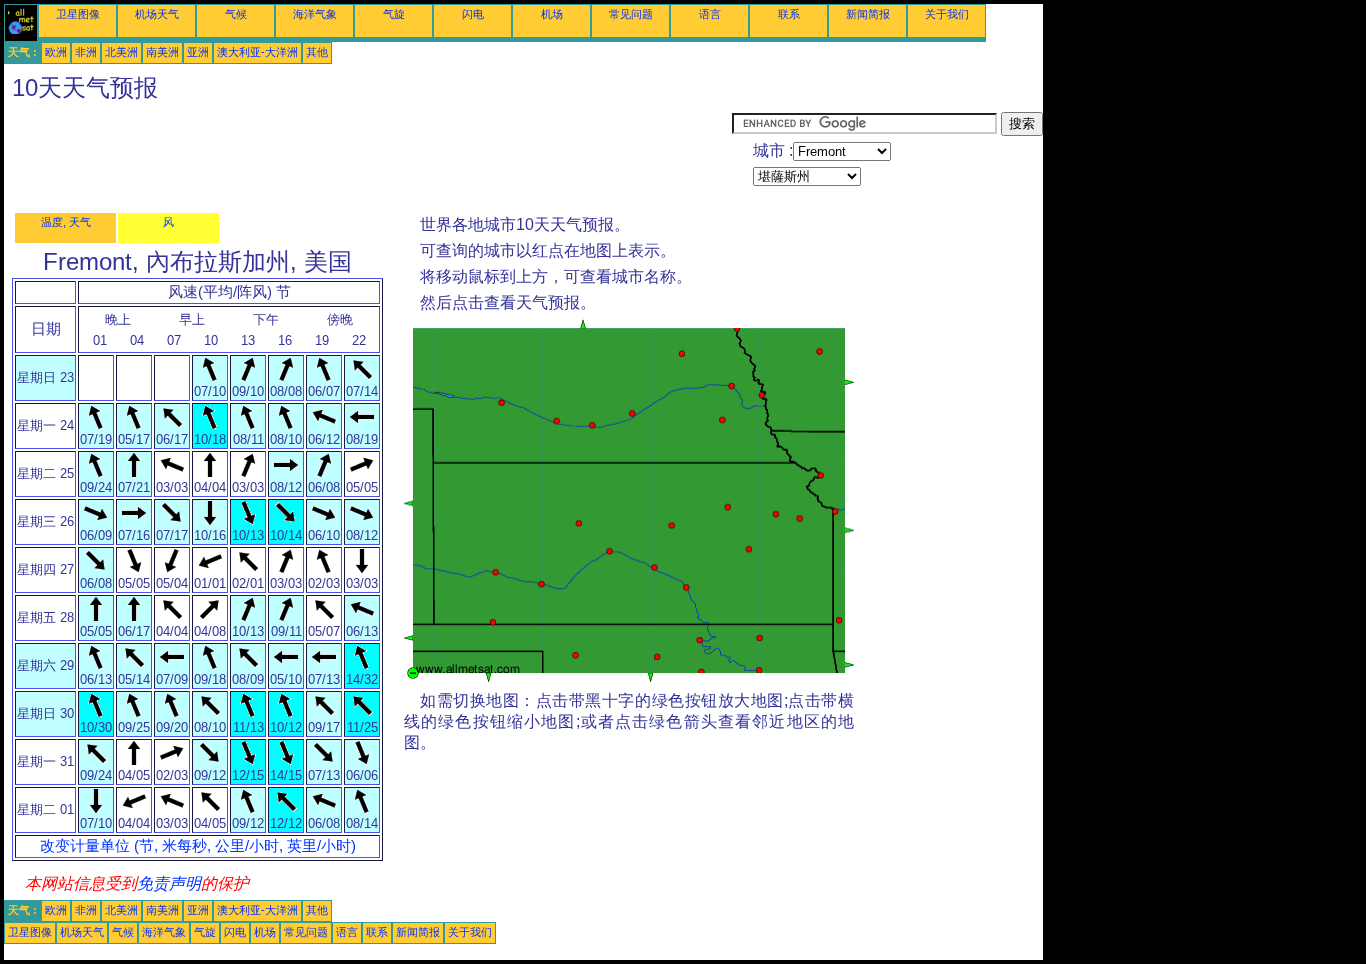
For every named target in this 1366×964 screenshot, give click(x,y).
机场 (552, 14)
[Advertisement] (368, 157)
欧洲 (56, 52)
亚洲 (198, 52)
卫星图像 (78, 14)
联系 (789, 14)
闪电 (473, 14)
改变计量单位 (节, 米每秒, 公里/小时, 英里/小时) (198, 846)
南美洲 (162, 52)
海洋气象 (315, 14)
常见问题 (631, 14)
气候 (236, 14)
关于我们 (947, 14)
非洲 (86, 52)
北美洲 (121, 52)
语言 (710, 14)
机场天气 (157, 14)
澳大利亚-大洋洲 (257, 52)
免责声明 (169, 883)
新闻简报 (868, 14)
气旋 (394, 14)
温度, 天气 (66, 222)
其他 (317, 52)
